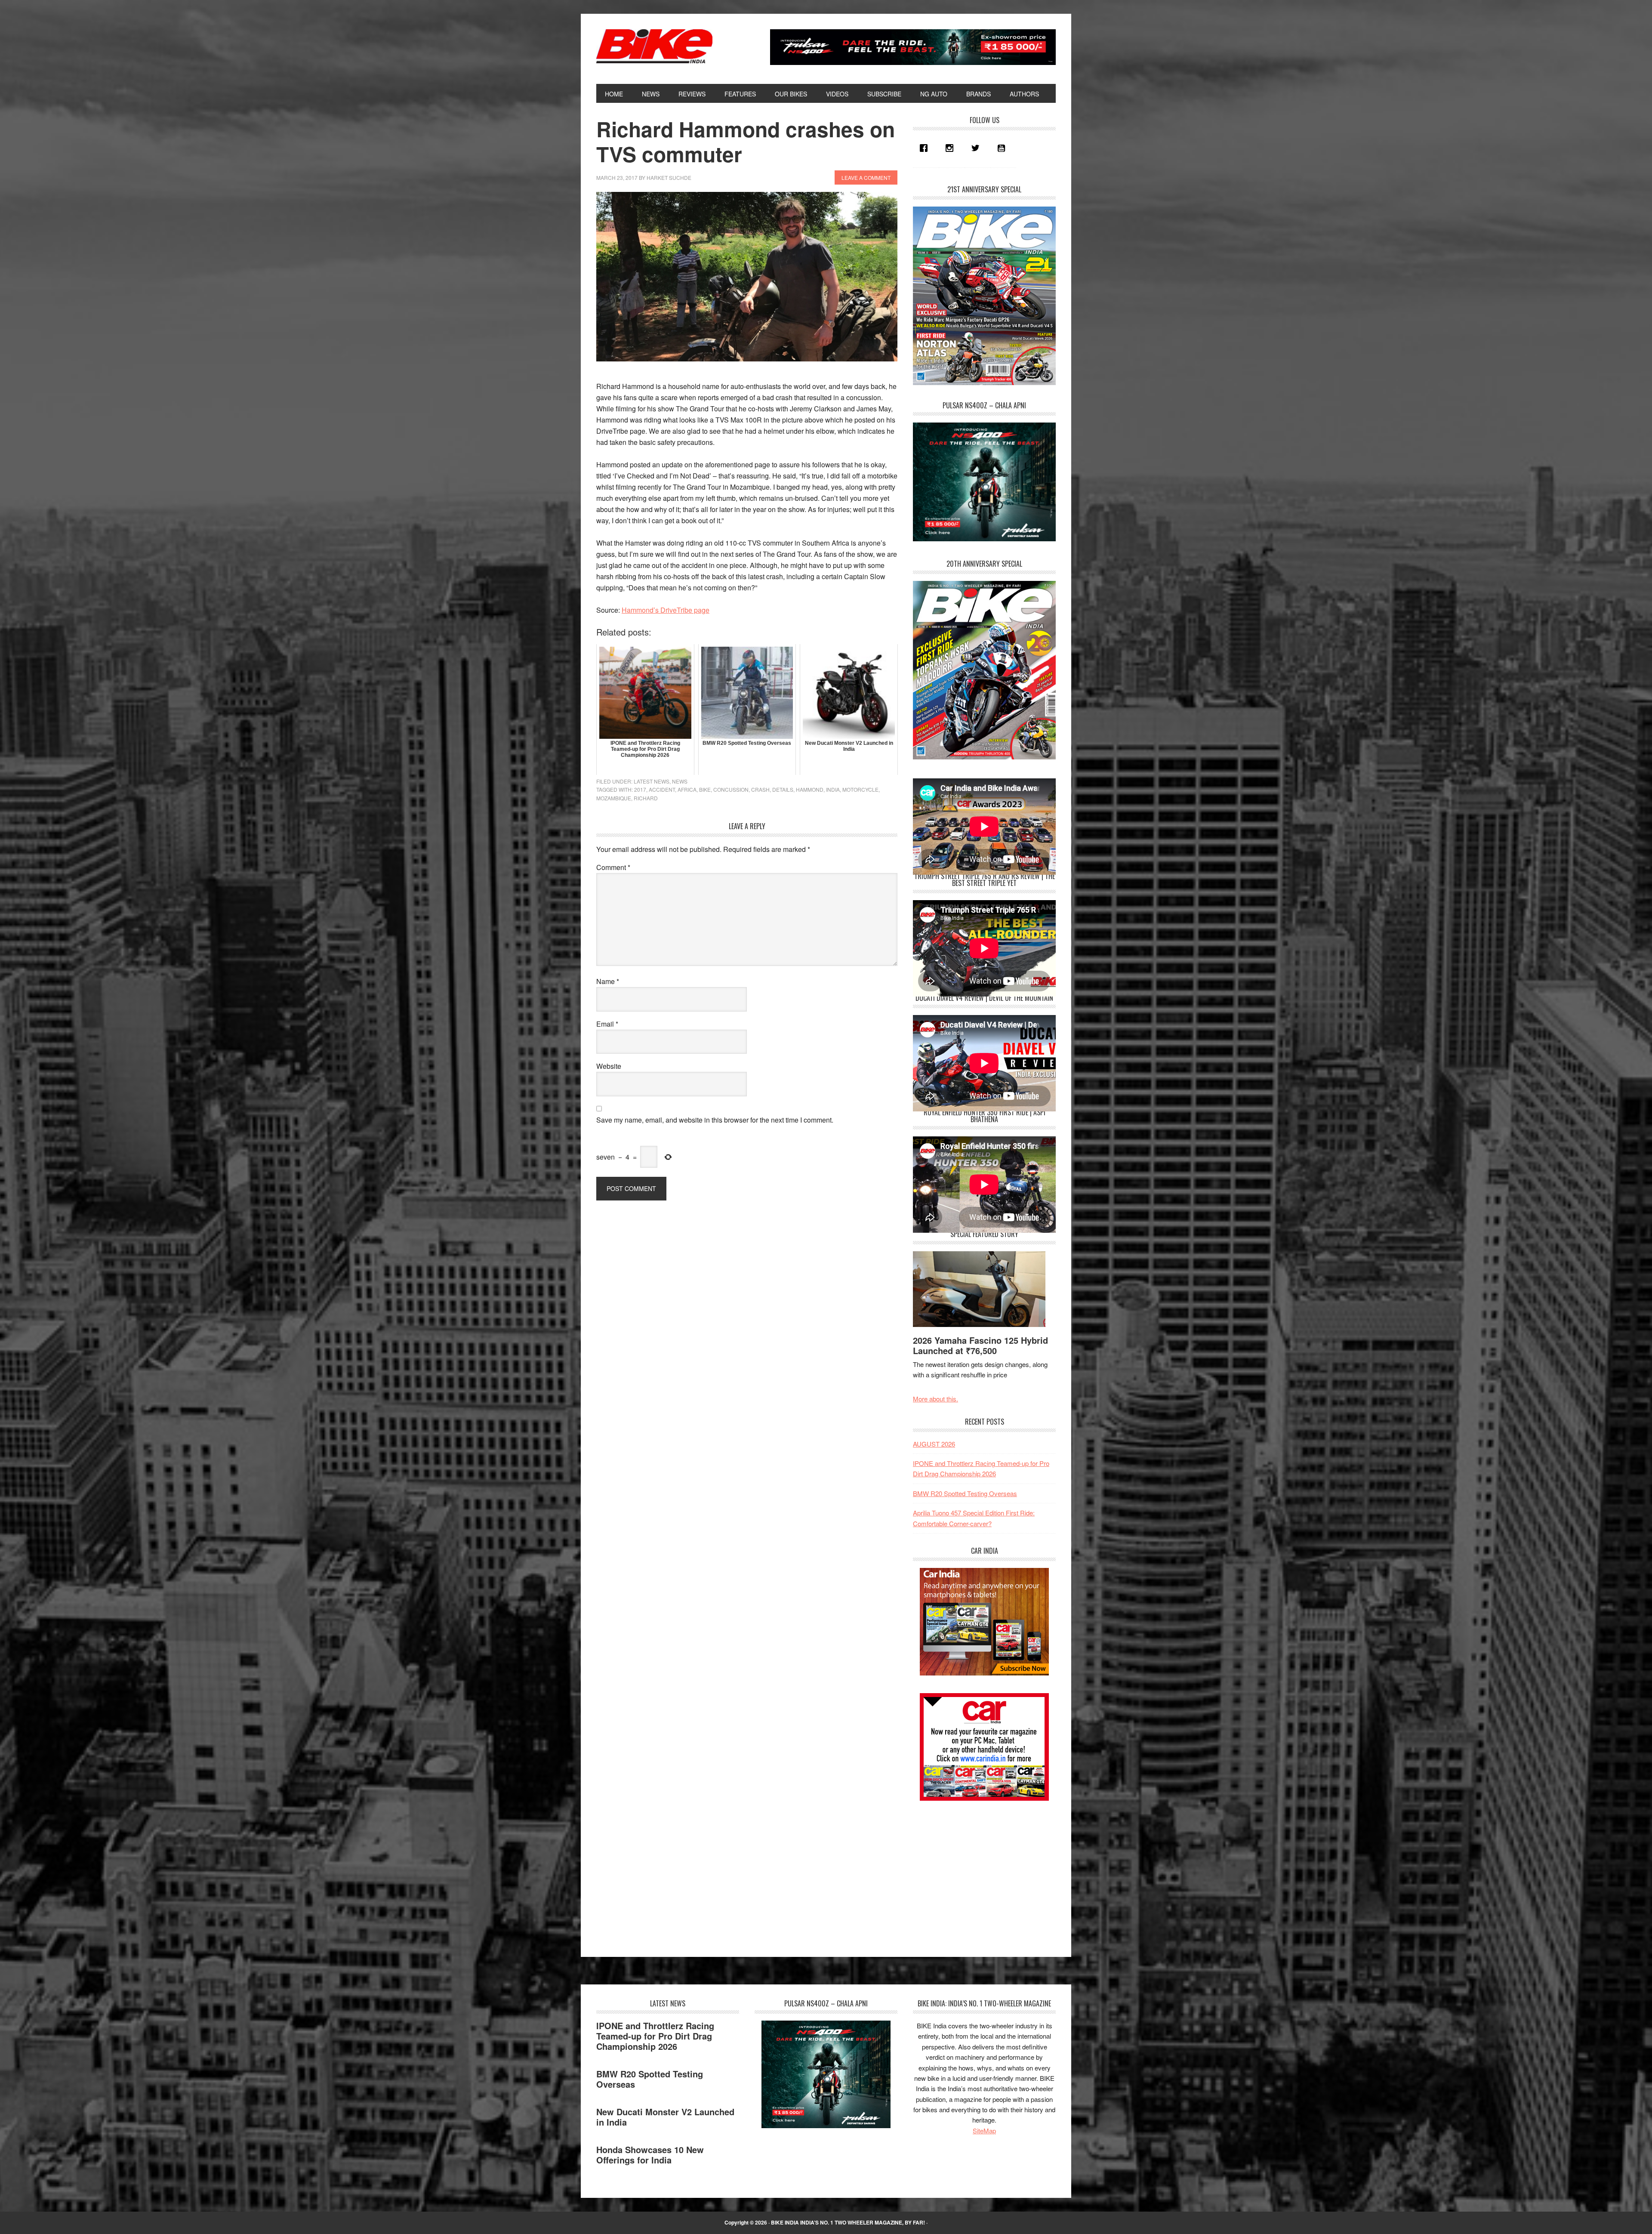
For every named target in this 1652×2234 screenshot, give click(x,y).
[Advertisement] (977, 1871)
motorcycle (860, 789)
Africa (687, 789)
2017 (640, 789)
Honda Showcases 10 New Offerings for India (650, 2155)
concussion (731, 789)
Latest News (652, 781)
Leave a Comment (866, 177)
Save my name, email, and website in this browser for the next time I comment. (715, 1120)
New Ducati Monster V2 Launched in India (665, 2117)
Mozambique (614, 798)
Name (608, 981)
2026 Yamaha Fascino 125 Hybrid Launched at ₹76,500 (980, 1345)
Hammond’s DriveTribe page (666, 610)
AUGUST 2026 (934, 1444)
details (783, 789)
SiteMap (984, 2131)
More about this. (935, 1399)
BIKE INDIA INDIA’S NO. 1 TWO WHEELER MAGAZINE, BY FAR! (848, 2222)
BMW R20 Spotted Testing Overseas (965, 1493)
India (833, 789)
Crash (760, 789)
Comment (613, 867)
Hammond (810, 789)
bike (705, 789)
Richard (646, 798)
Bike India (654, 46)
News (680, 781)
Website (609, 1066)
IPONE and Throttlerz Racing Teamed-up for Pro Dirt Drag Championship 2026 (655, 2036)
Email (607, 1024)
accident (662, 789)
